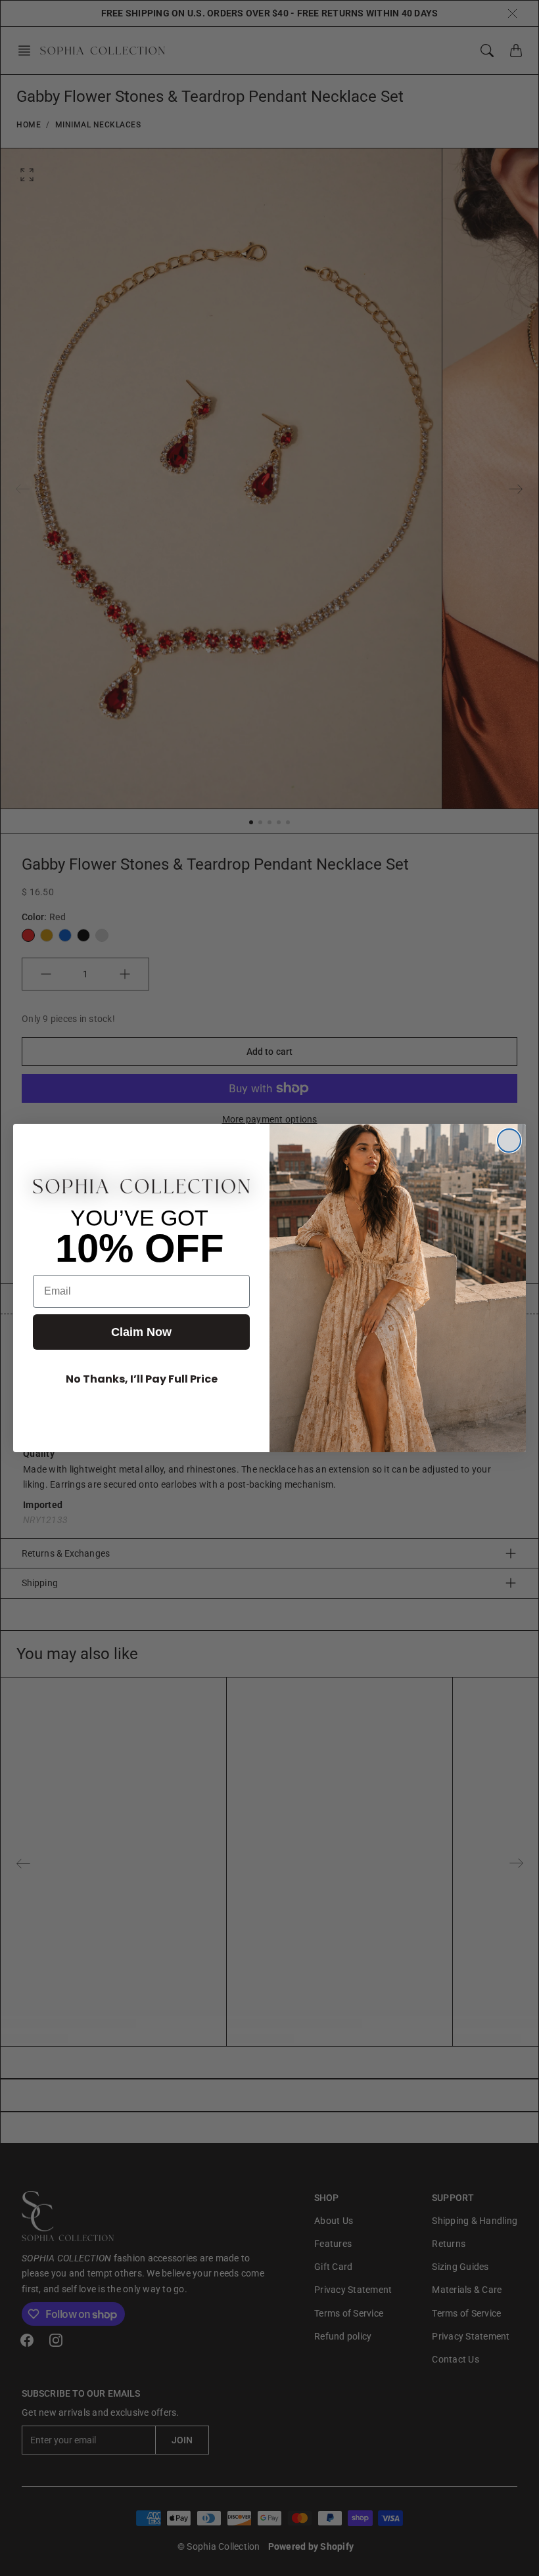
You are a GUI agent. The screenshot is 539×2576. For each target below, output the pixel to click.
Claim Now (141, 1332)
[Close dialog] (509, 1141)
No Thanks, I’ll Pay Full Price (142, 1379)
